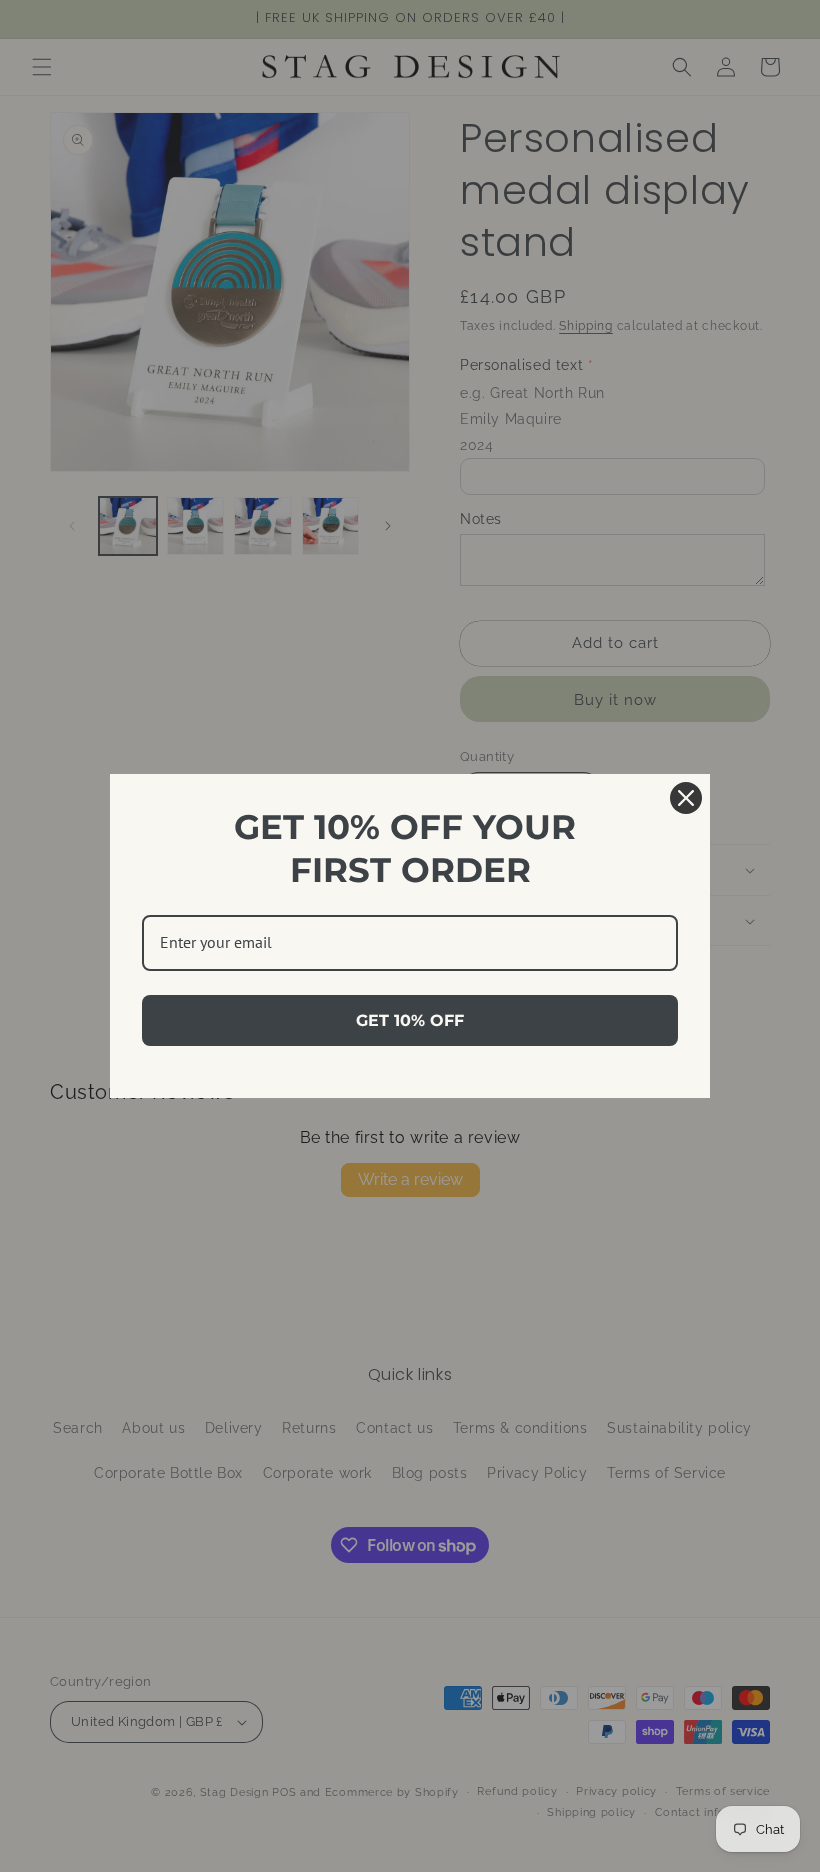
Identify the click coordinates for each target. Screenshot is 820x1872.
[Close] (686, 798)
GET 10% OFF (410, 1020)
